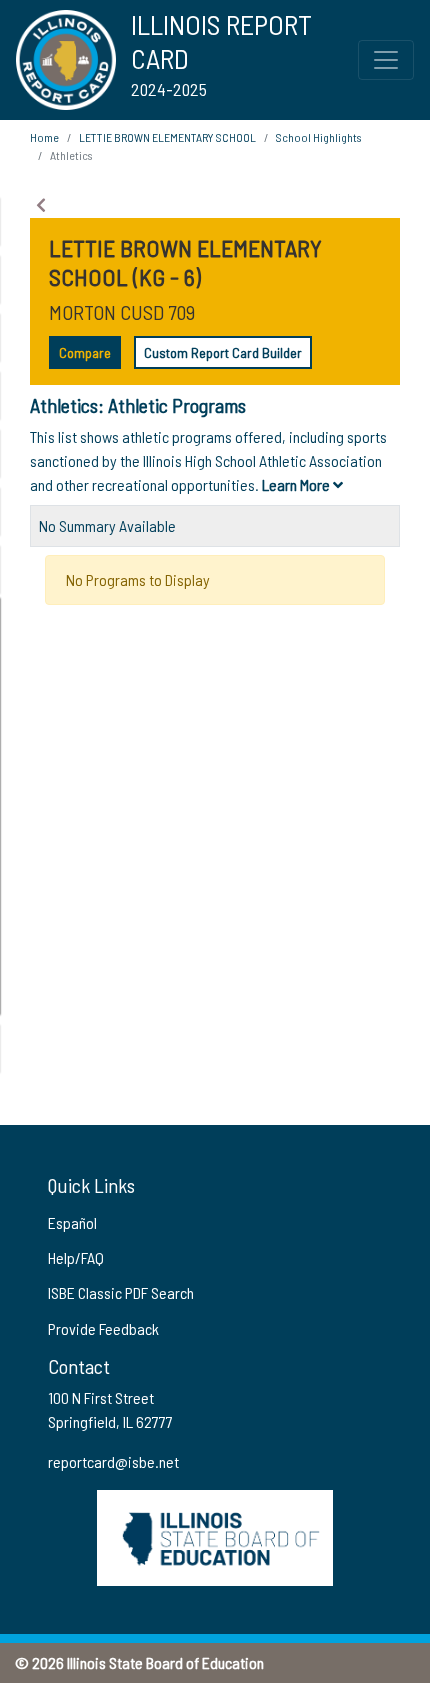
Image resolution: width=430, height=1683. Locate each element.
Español (72, 1222)
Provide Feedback (103, 1328)
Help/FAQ (76, 1257)
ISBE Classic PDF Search (121, 1292)
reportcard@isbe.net (113, 1461)
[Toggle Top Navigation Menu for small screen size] (386, 60)
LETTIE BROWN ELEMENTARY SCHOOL (167, 137)
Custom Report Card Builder (223, 352)
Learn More (297, 484)
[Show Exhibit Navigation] (41, 205)
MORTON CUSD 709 (122, 312)
